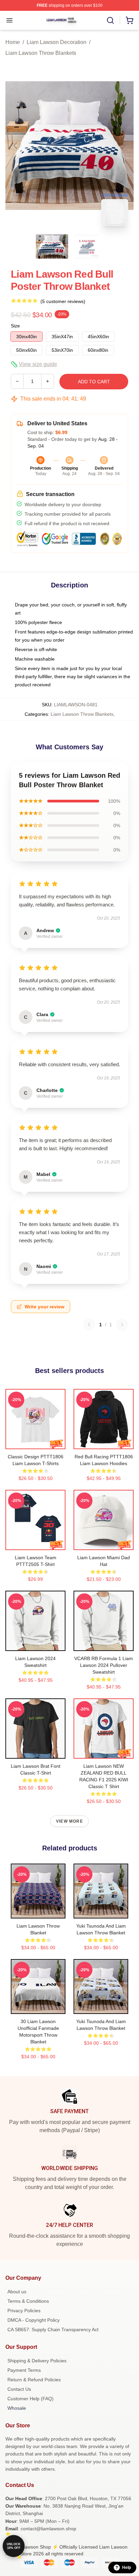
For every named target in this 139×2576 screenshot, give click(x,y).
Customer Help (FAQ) (31, 2399)
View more (69, 1821)
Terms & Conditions (28, 2301)
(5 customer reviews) (63, 301)
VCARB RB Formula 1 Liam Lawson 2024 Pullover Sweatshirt (104, 1665)
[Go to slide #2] (87, 246)
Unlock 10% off (14, 2546)
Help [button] (127, 2568)
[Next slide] (123, 146)
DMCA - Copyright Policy (34, 2320)
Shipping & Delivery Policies (37, 2361)
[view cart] (130, 20)
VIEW (36, 1442)
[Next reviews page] (122, 1325)
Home (13, 42)
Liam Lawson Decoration (57, 42)
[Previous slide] (16, 146)
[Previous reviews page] (89, 1325)
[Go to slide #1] (52, 246)
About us (17, 2292)
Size (15, 326)
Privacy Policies (24, 2311)
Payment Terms (24, 2370)
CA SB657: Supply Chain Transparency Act (53, 2330)
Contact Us (19, 2389)
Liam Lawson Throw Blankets (41, 53)
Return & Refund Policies (34, 2380)
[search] (110, 20)
